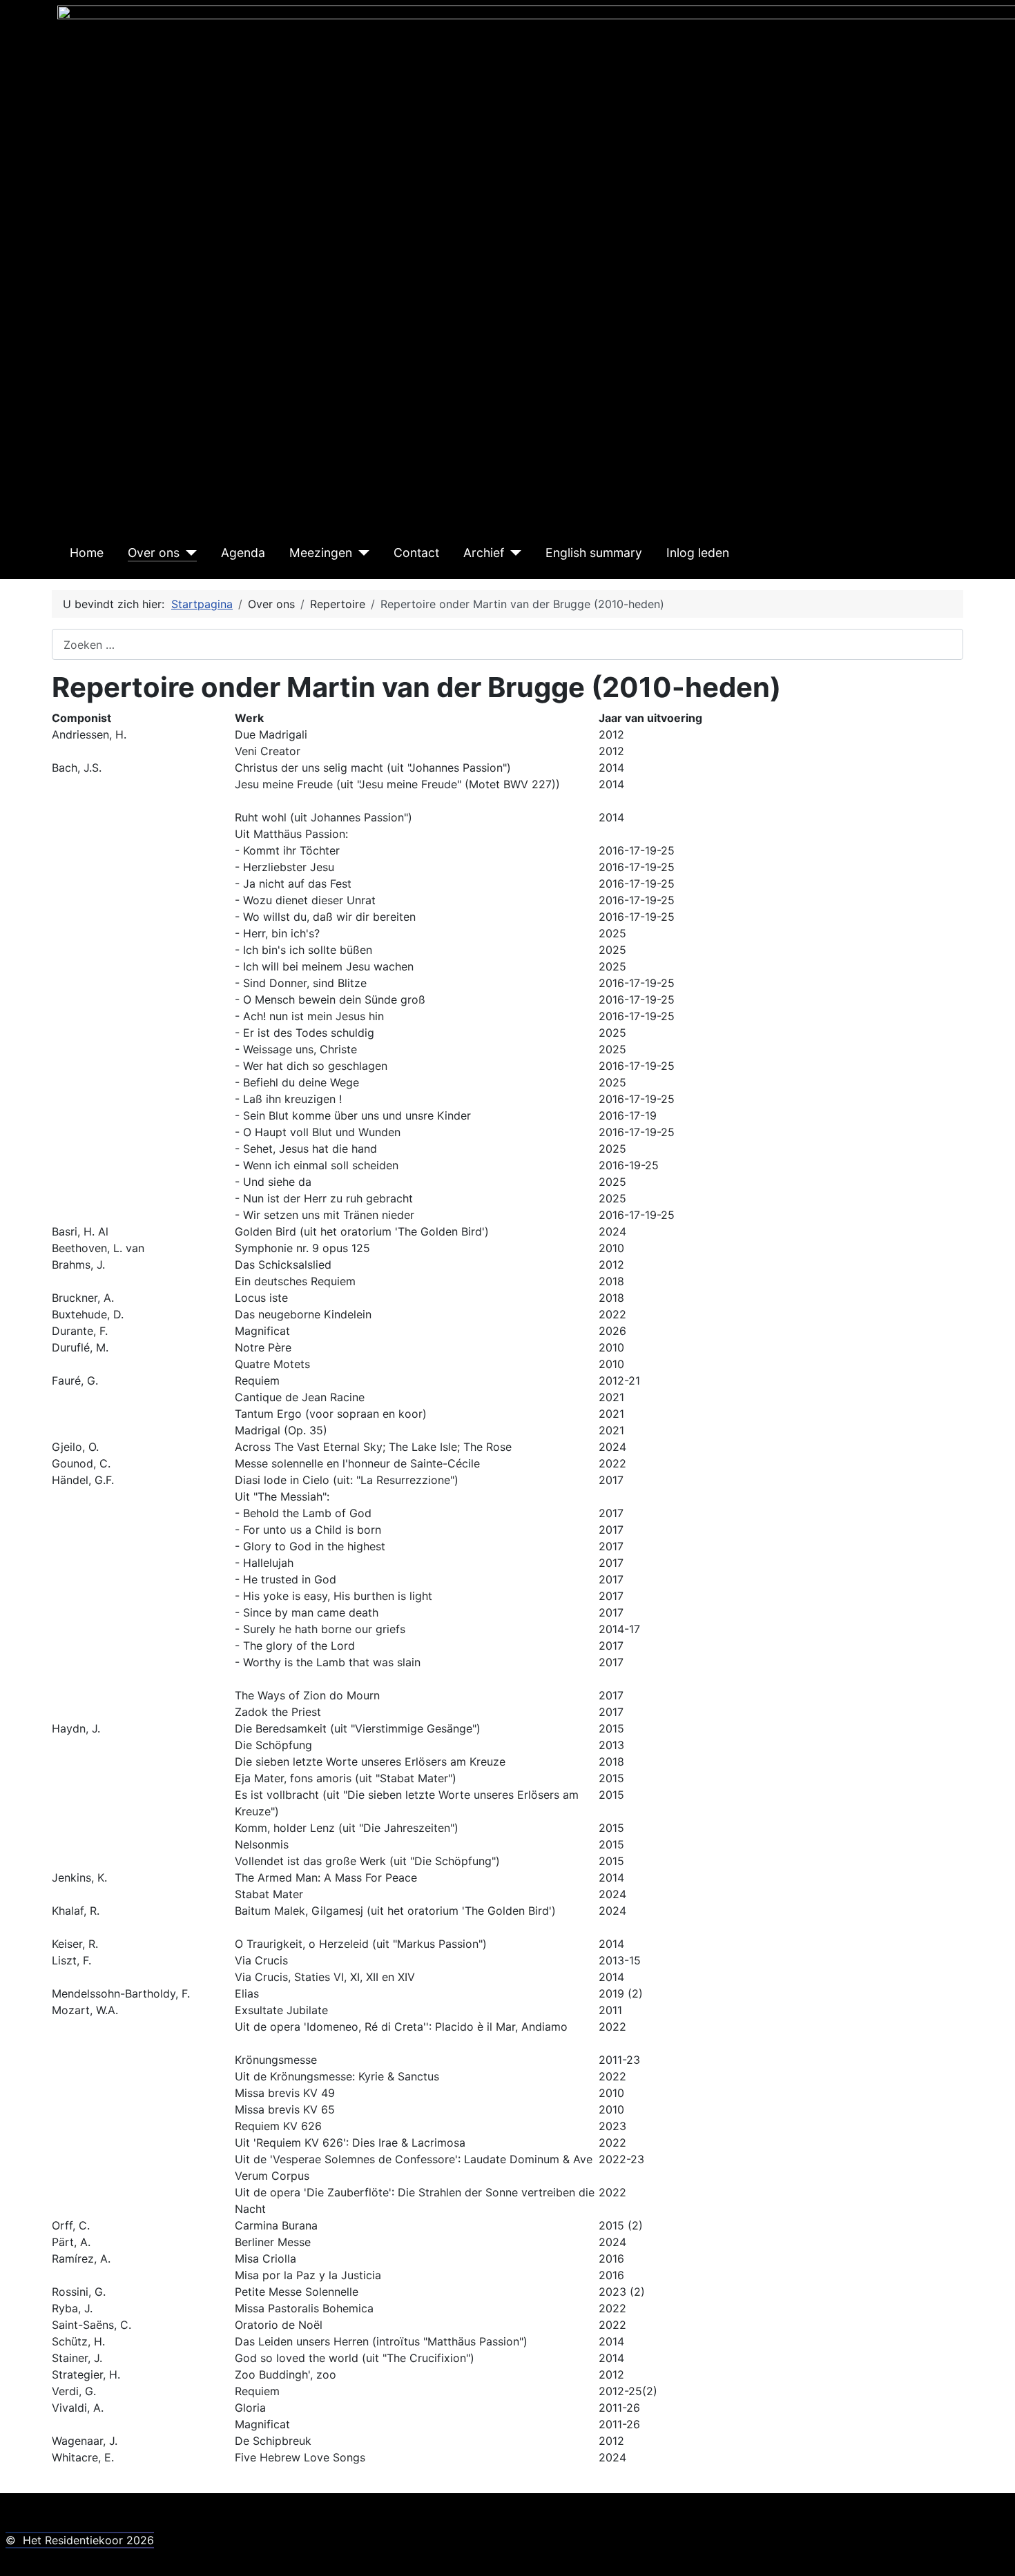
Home (87, 553)
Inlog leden (698, 553)
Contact (416, 553)
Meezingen (321, 553)
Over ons (154, 553)
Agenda (243, 553)
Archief (484, 553)
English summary (594, 553)
